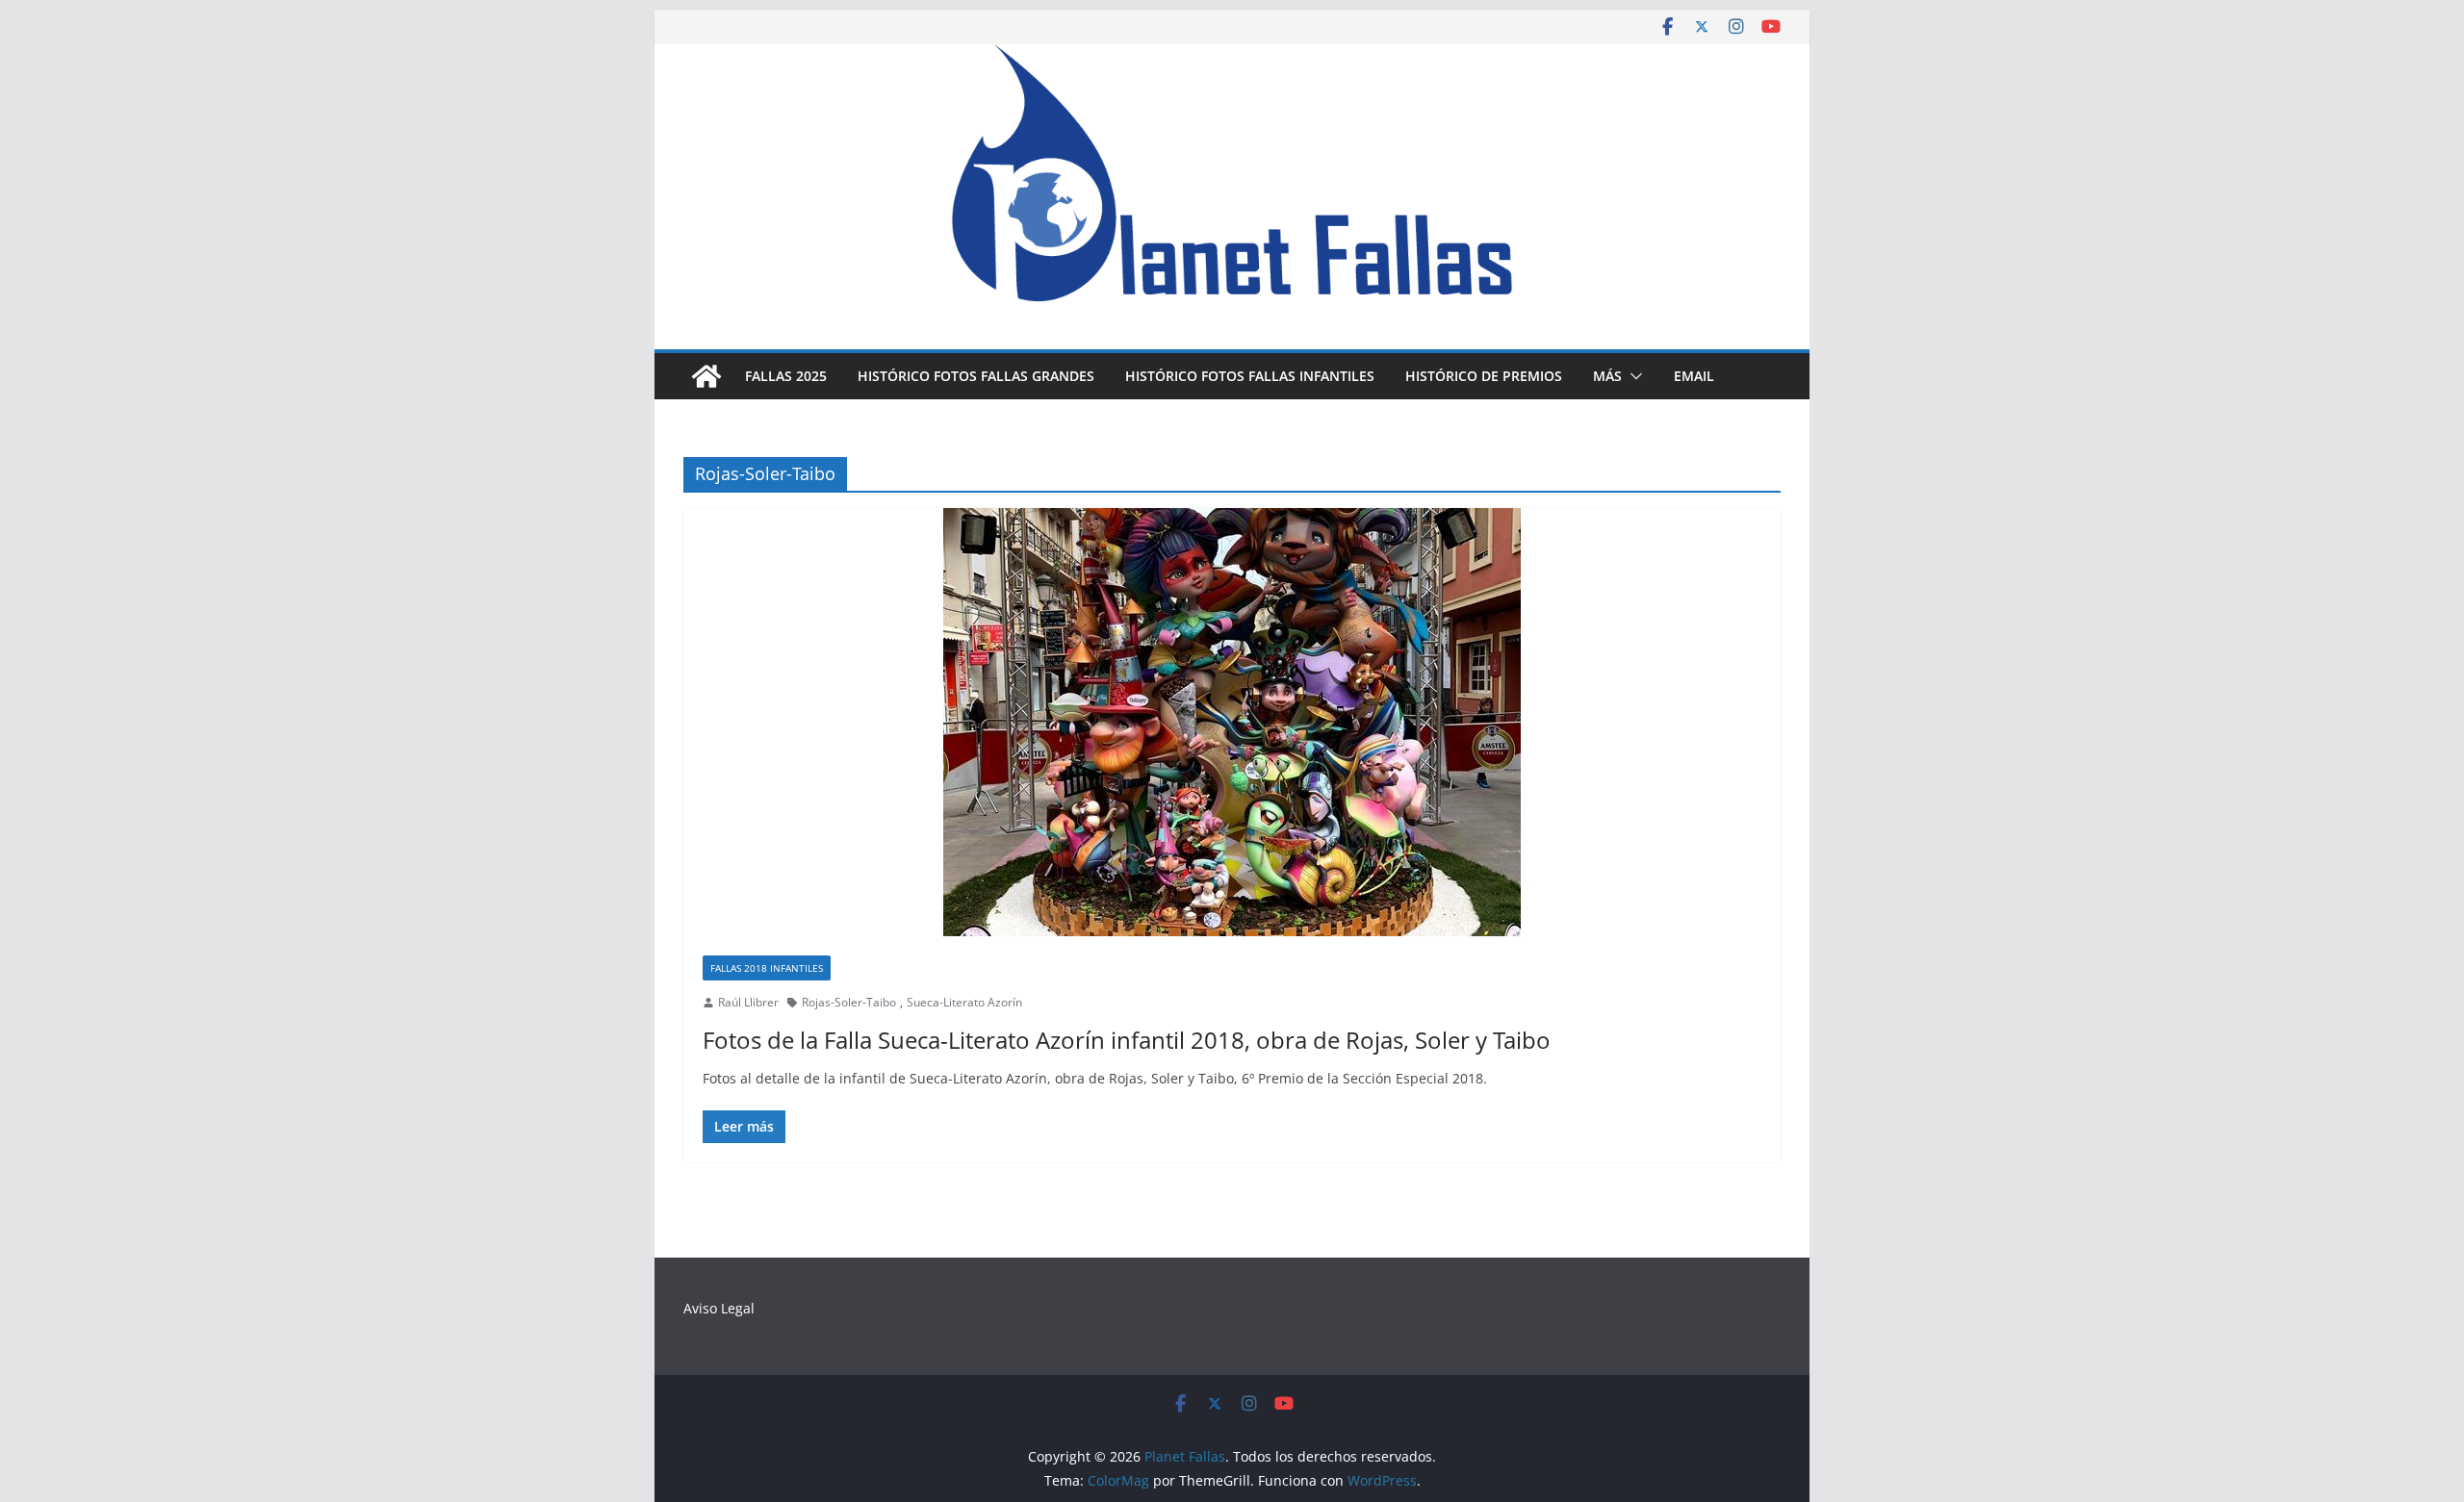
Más (1607, 376)
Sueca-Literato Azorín (964, 1002)
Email (1694, 376)
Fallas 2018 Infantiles (767, 968)
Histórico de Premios (1484, 376)
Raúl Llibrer (748, 1002)
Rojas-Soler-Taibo (849, 1002)
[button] (1632, 376)
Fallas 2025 (786, 376)
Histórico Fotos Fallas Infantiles (1250, 376)
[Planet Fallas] (706, 376)
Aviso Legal (719, 1308)
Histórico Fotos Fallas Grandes (976, 376)
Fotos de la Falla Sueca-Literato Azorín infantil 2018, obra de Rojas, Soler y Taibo (1127, 1040)
